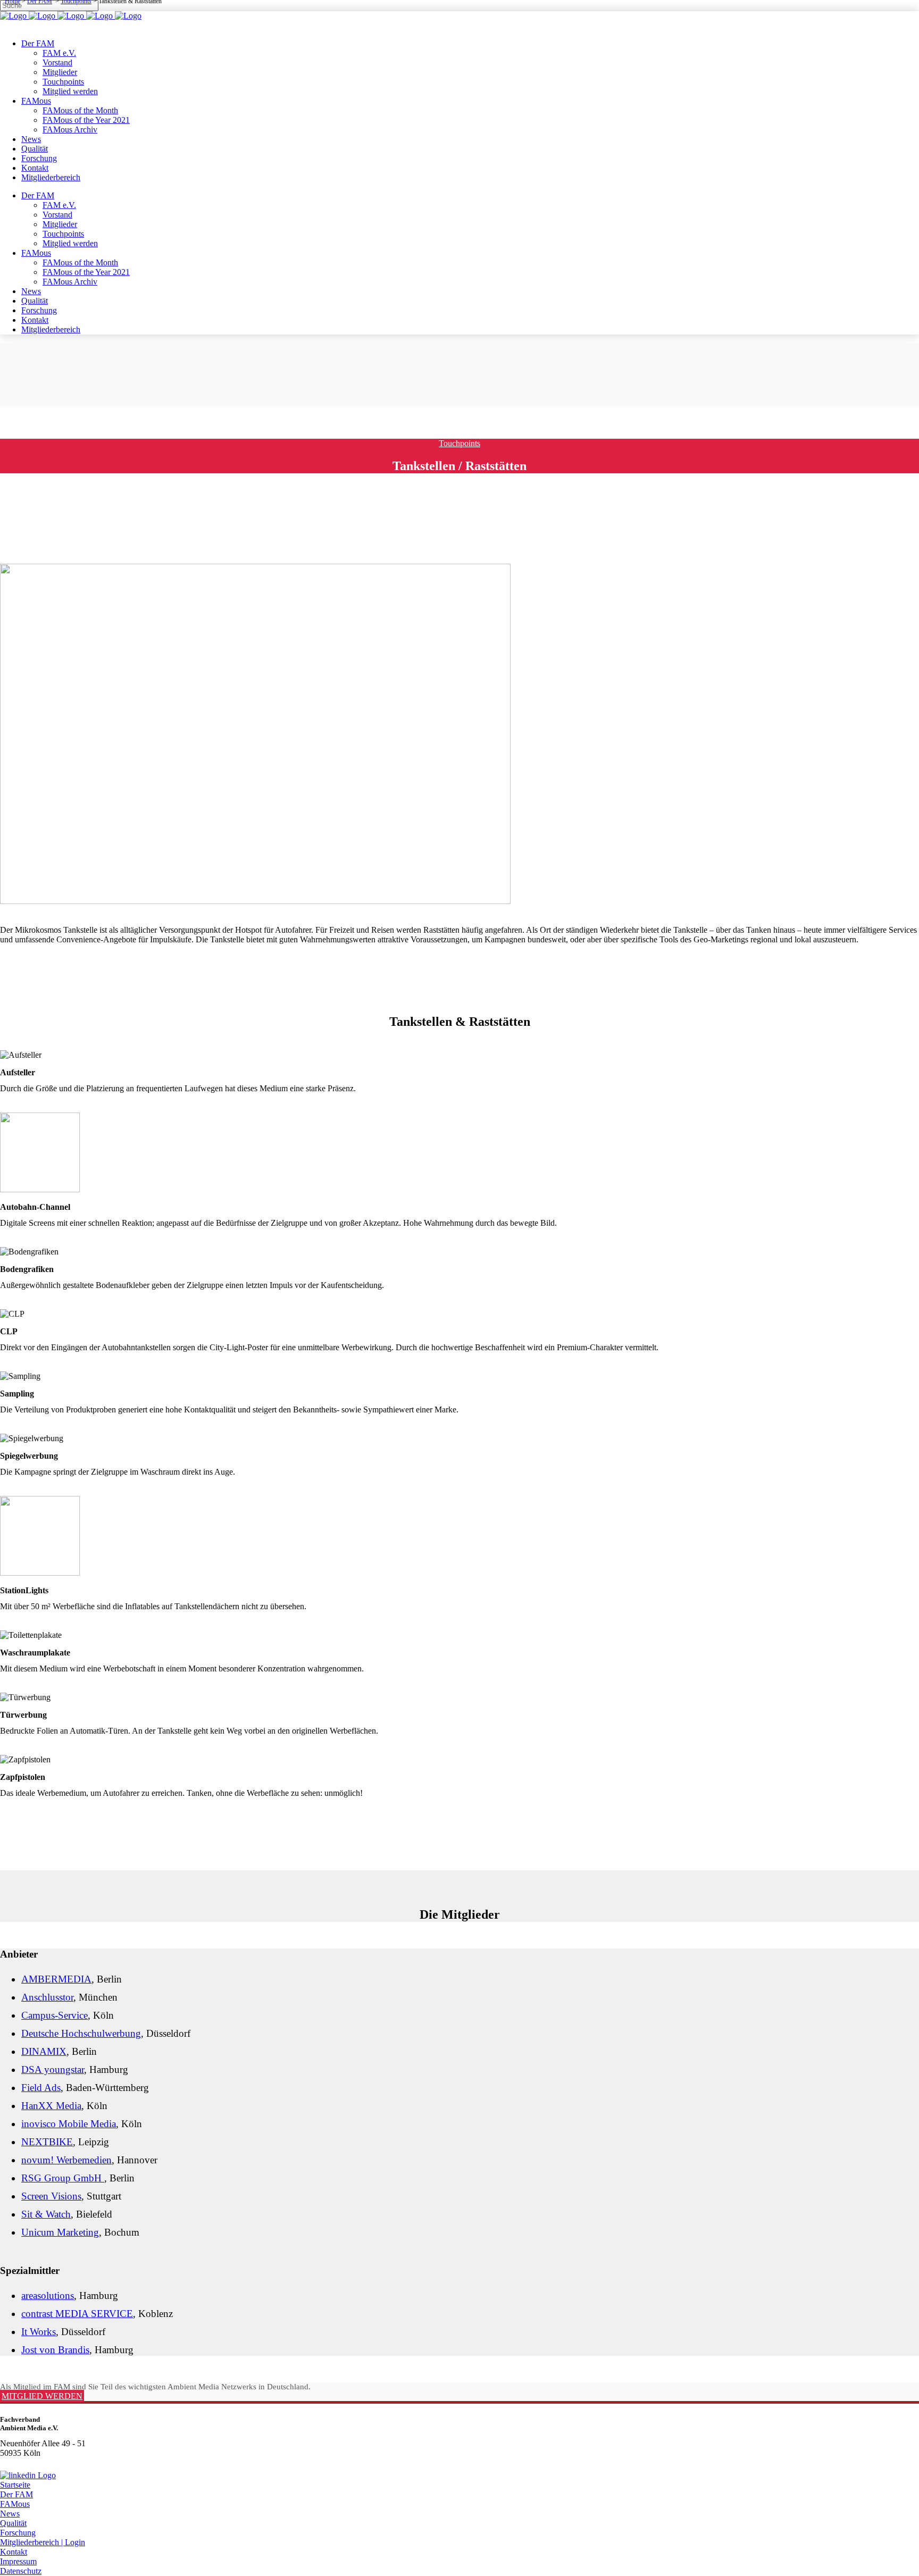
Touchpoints (459, 443)
